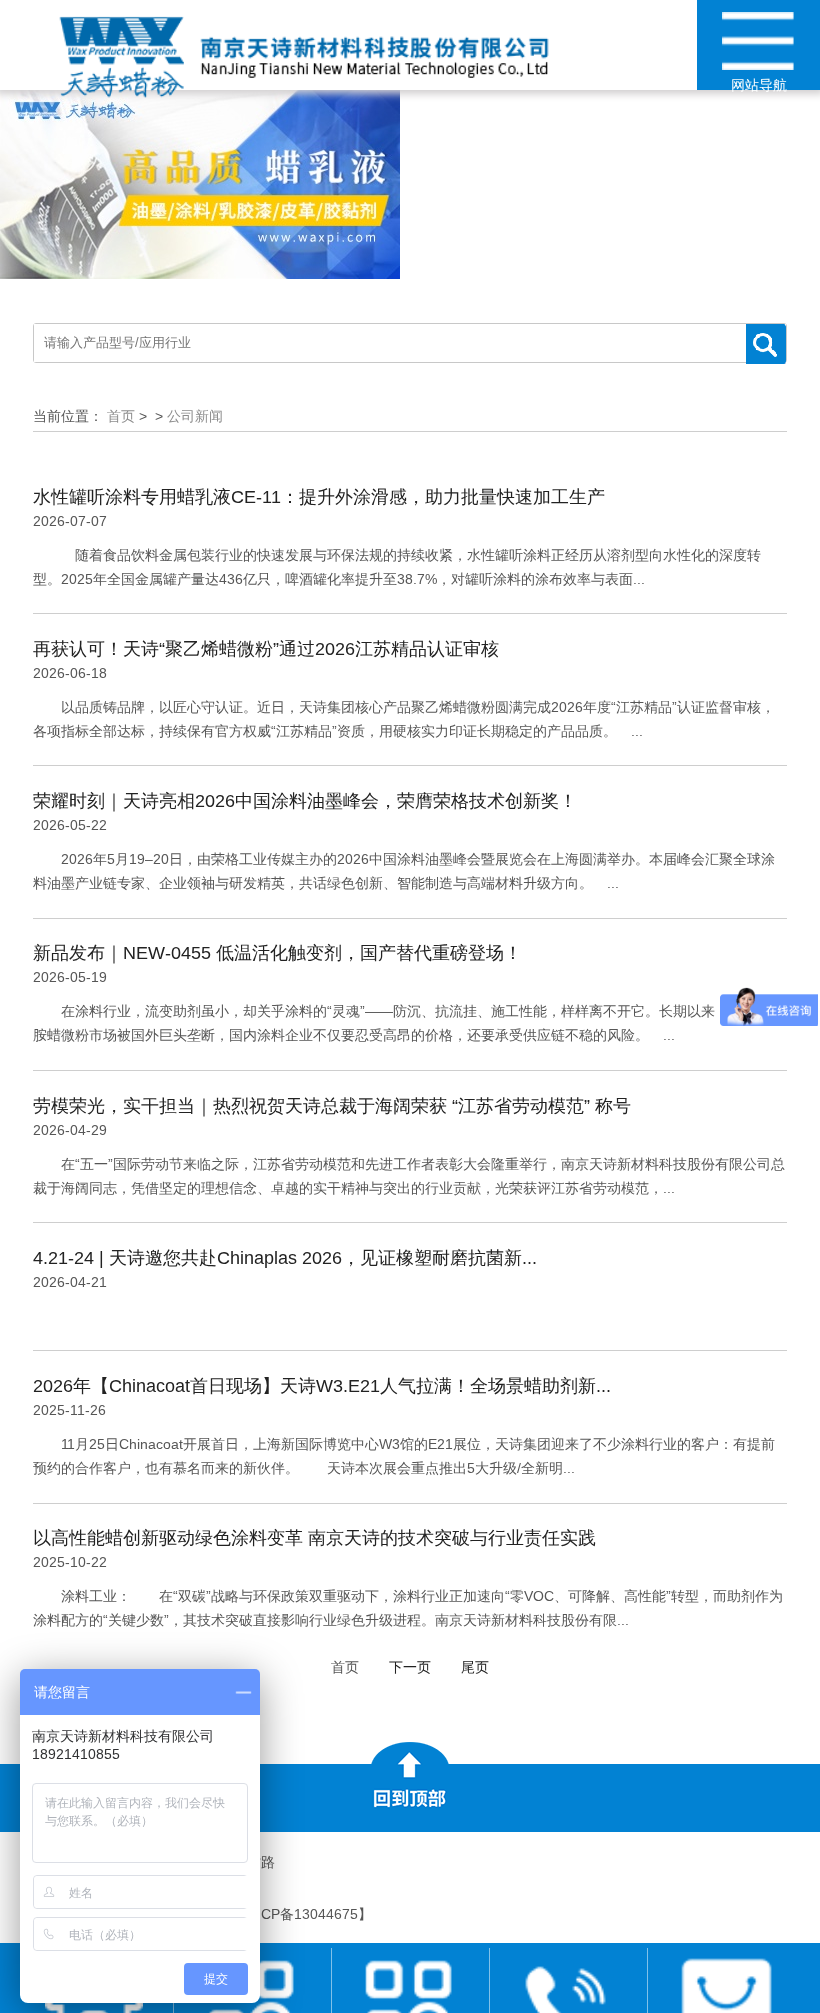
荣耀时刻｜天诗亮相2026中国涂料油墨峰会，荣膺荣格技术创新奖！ (305, 801)
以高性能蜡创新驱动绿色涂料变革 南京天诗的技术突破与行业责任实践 (314, 1538)
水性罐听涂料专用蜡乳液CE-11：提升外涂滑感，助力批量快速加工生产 (319, 497)
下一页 (410, 1667)
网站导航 (759, 85)
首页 (121, 416)
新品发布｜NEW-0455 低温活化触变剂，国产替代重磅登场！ (277, 953)
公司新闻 (195, 416)
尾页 (475, 1667)
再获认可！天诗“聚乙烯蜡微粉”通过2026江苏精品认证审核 (266, 649)
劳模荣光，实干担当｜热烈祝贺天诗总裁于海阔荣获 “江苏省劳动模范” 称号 (332, 1106)
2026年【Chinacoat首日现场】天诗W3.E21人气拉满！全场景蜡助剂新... (322, 1386)
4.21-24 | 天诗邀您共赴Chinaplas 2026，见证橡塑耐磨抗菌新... (285, 1258)
